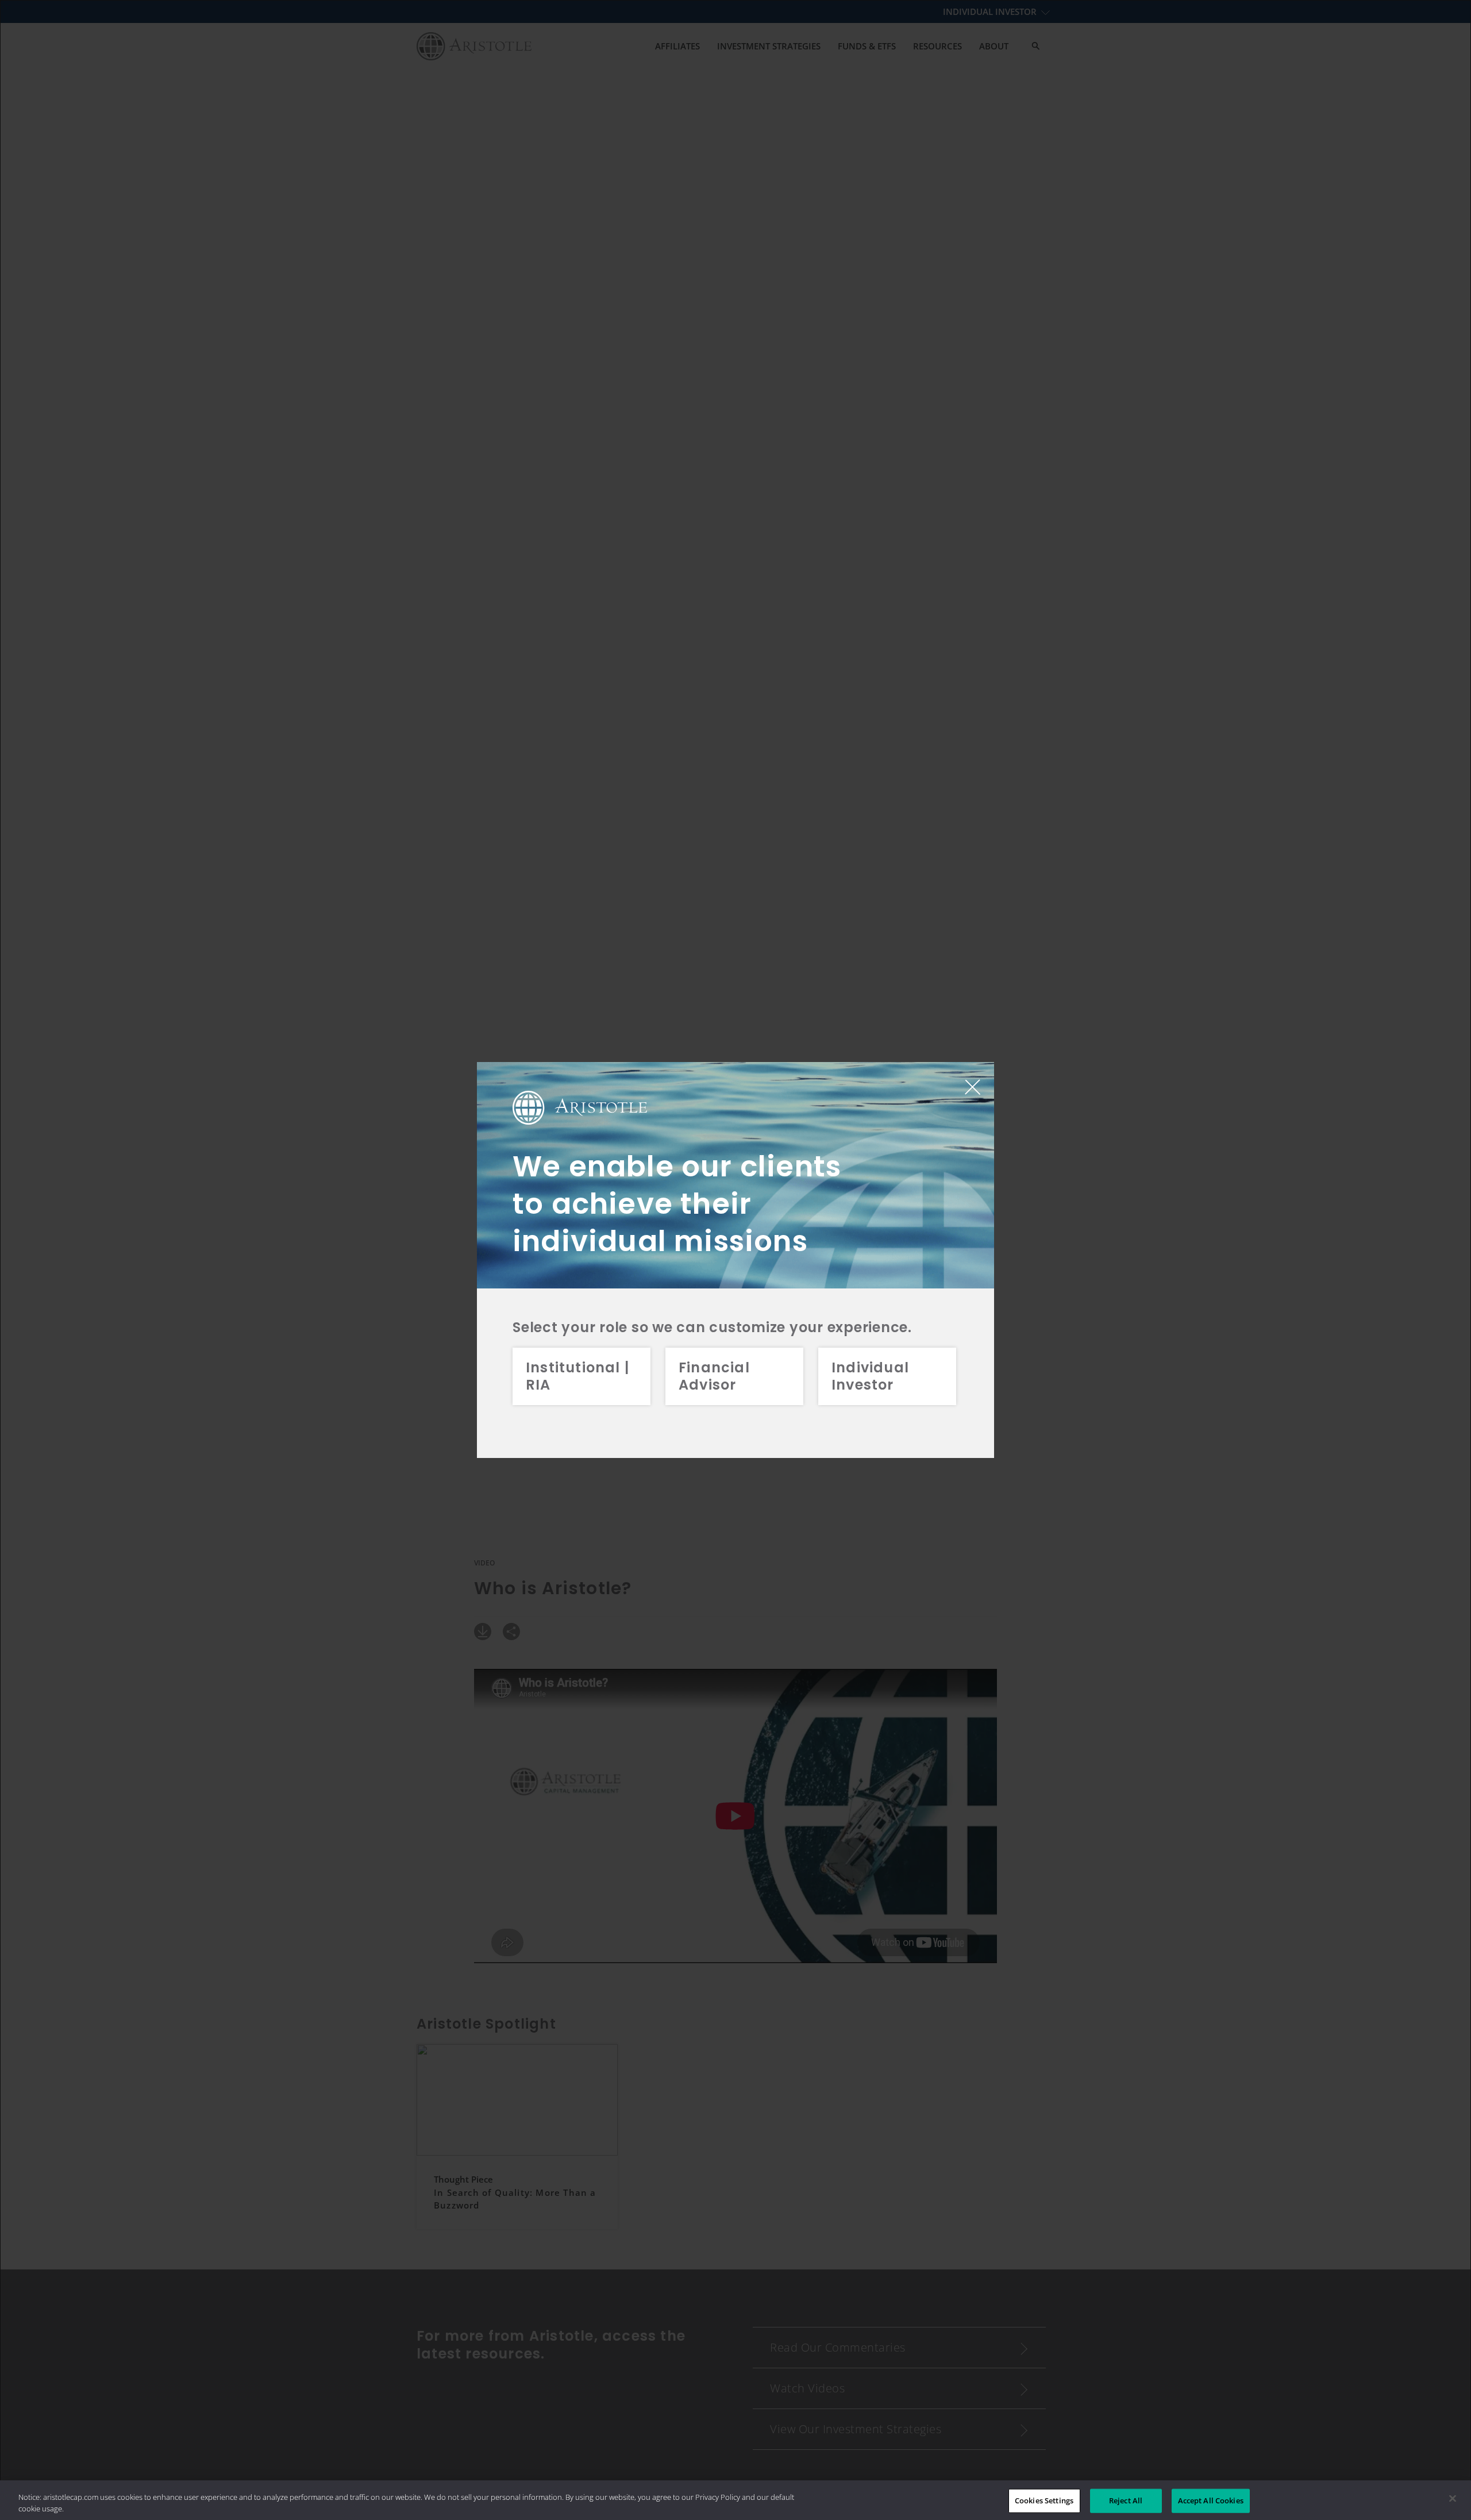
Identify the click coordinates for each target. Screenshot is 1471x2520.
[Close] (1453, 2499)
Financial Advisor (714, 1376)
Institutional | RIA (577, 1376)
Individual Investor (870, 1376)
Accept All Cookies (1211, 2500)
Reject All (1126, 2500)
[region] (735, 2500)
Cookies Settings (1044, 2500)
